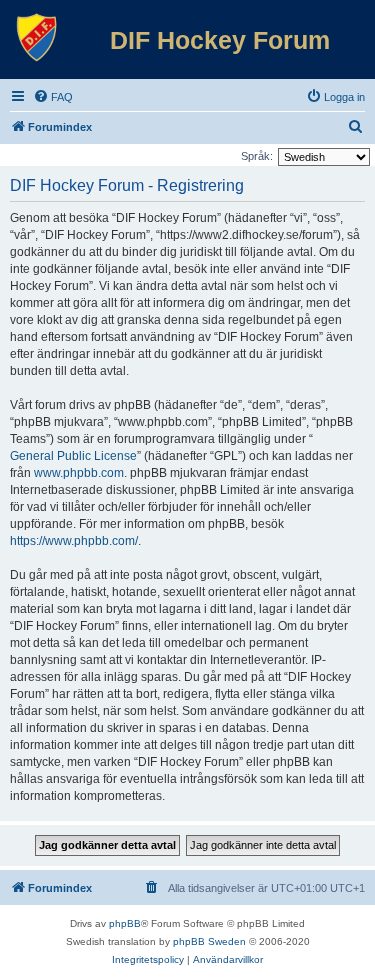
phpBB (125, 923)
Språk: (257, 156)
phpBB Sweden (209, 941)
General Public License (73, 456)
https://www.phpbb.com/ (74, 541)
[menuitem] (53, 97)
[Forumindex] (37, 38)
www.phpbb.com (79, 473)
